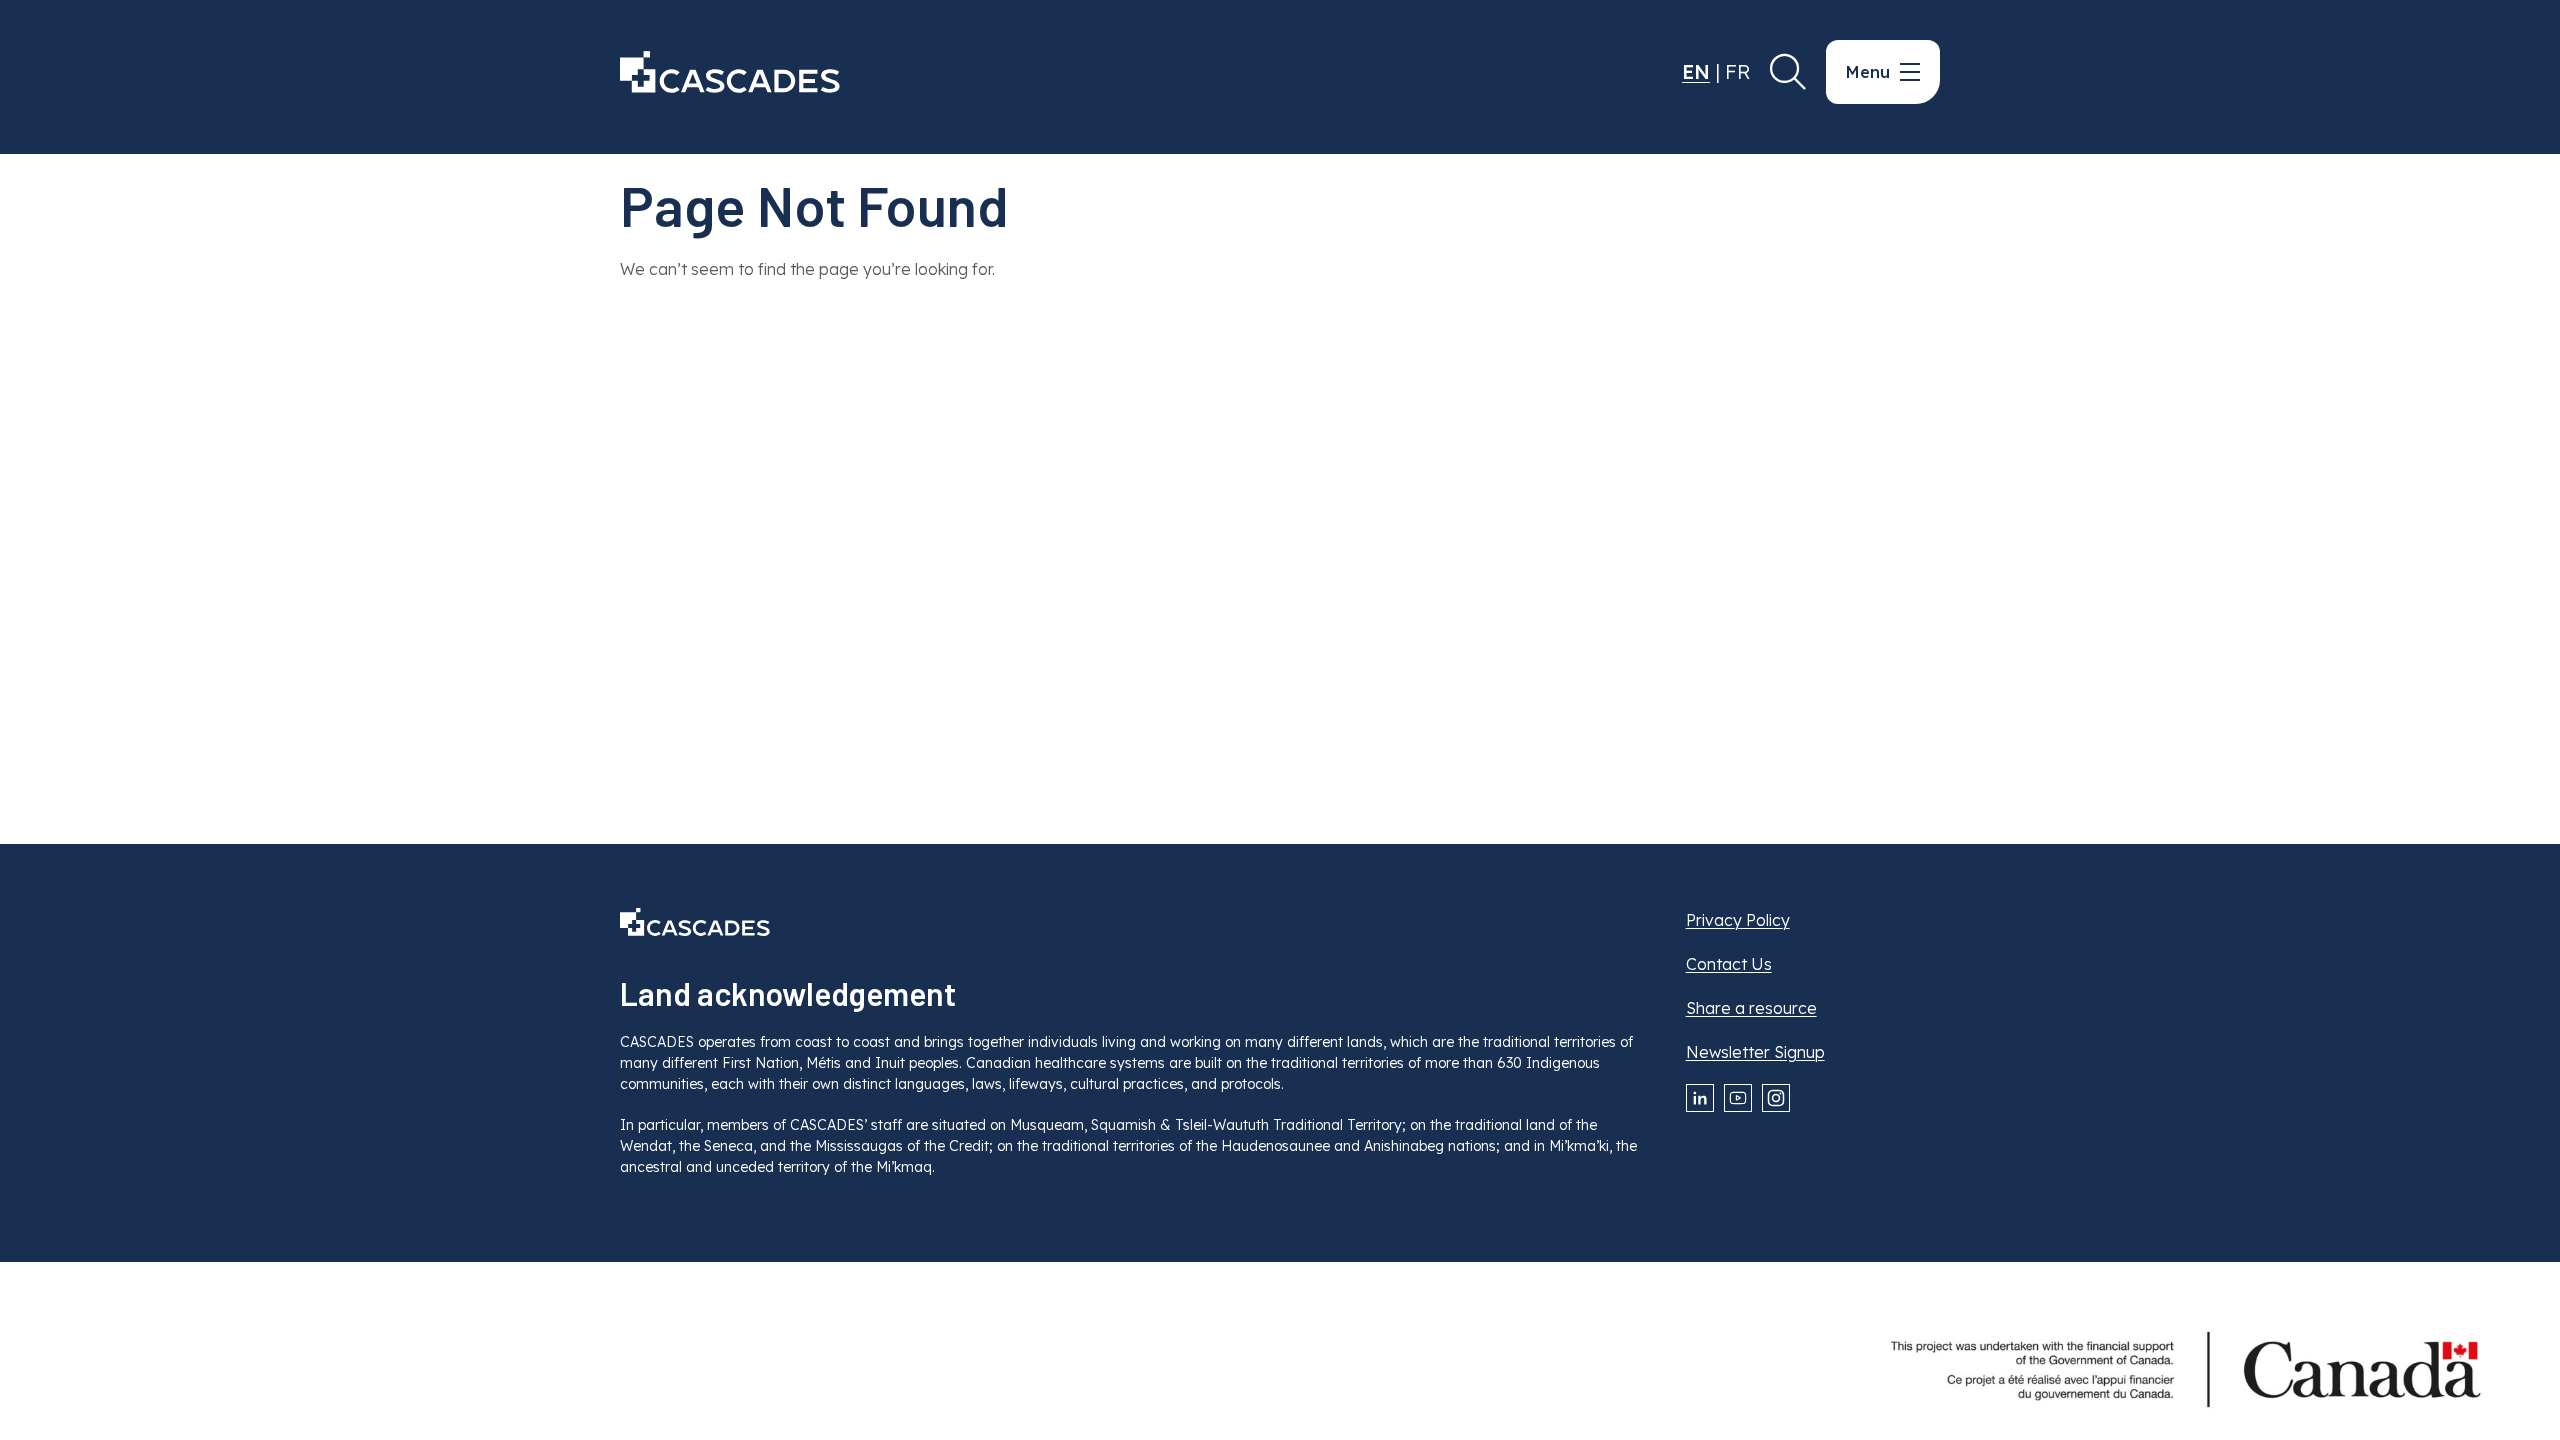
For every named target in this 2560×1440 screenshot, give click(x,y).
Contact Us (1729, 964)
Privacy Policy (1738, 920)
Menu (1868, 72)
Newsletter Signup (1755, 1052)
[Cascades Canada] (730, 72)
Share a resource (1751, 1008)
